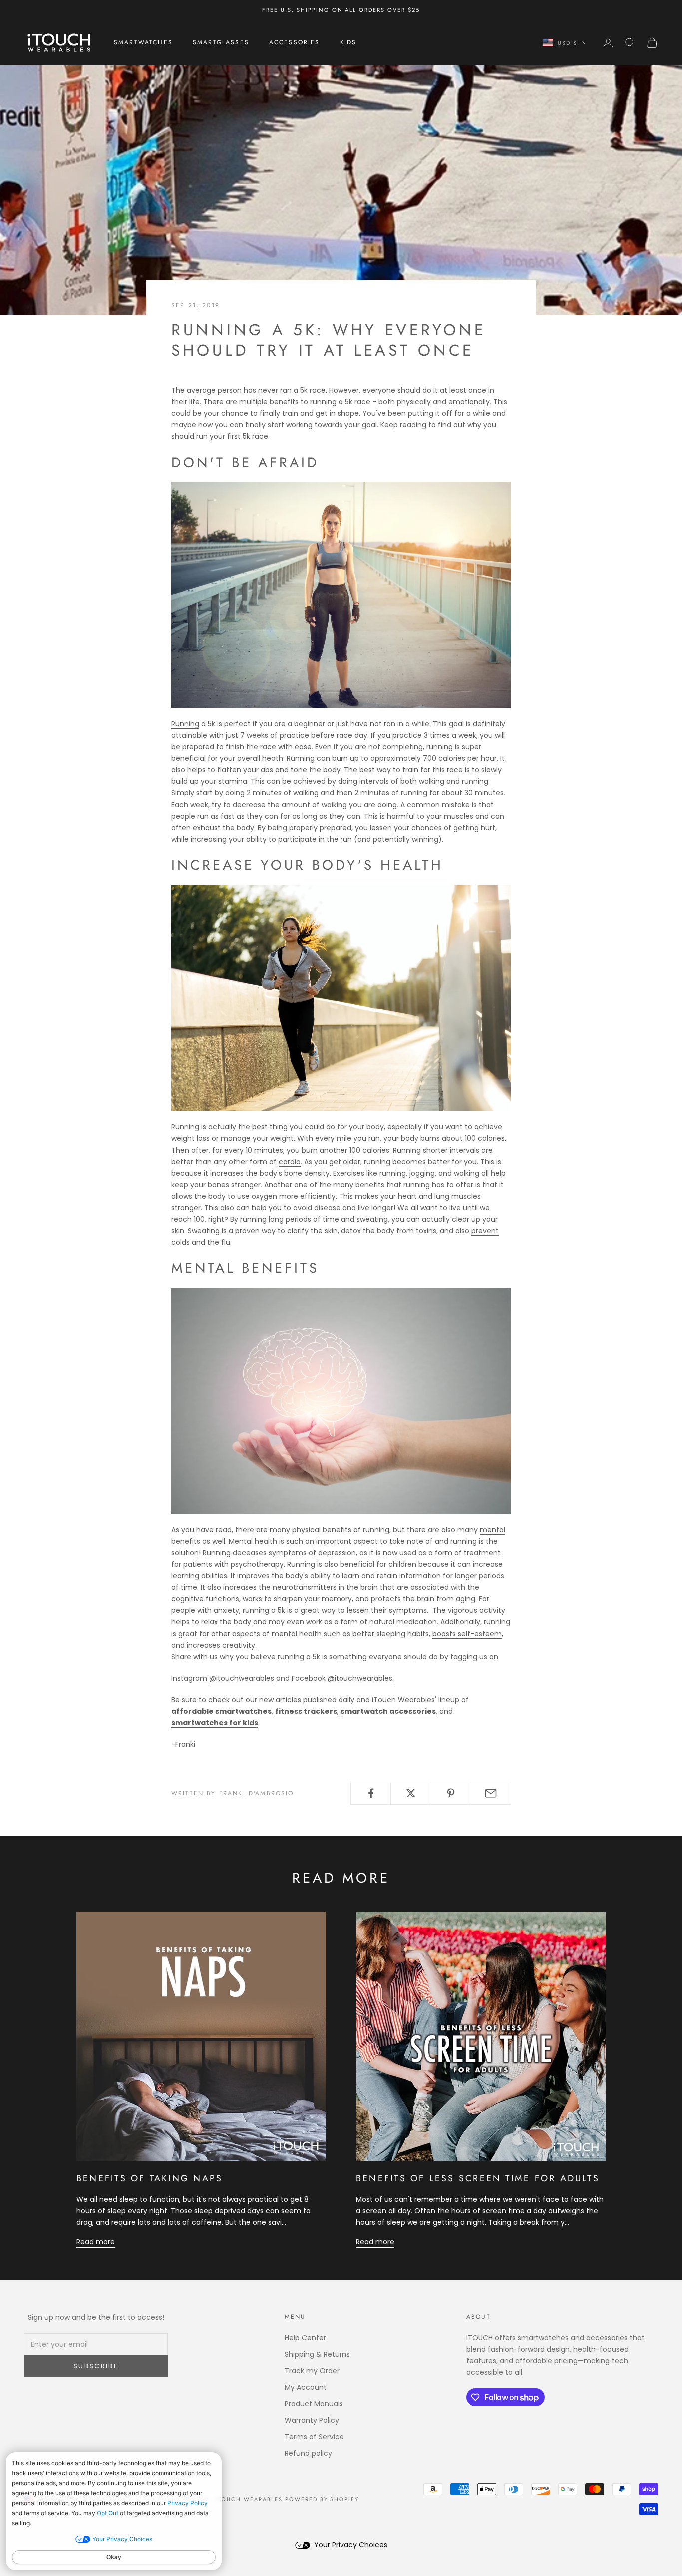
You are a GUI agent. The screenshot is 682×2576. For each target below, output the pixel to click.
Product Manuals (314, 2404)
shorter (435, 1150)
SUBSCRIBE (96, 2366)
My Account (306, 2387)
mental (493, 1530)
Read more (96, 2242)
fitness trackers (306, 1711)
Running (185, 724)
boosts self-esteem (467, 1634)
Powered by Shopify (322, 2499)
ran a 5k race (303, 390)
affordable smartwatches (221, 1711)
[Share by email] (491, 1793)
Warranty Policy (312, 2420)
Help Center (305, 2338)
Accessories (295, 43)
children (402, 1564)
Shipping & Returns (317, 2354)
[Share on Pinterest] (451, 1793)
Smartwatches (143, 43)
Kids (348, 43)
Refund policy (308, 2453)
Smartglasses (221, 43)
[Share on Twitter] (411, 1793)
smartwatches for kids (215, 1723)
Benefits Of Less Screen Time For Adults (478, 2178)
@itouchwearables (242, 1678)
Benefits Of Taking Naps (150, 2178)
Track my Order (312, 2371)
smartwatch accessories (388, 1711)
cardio (290, 1162)
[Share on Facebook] (371, 1793)
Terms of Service (314, 2437)
